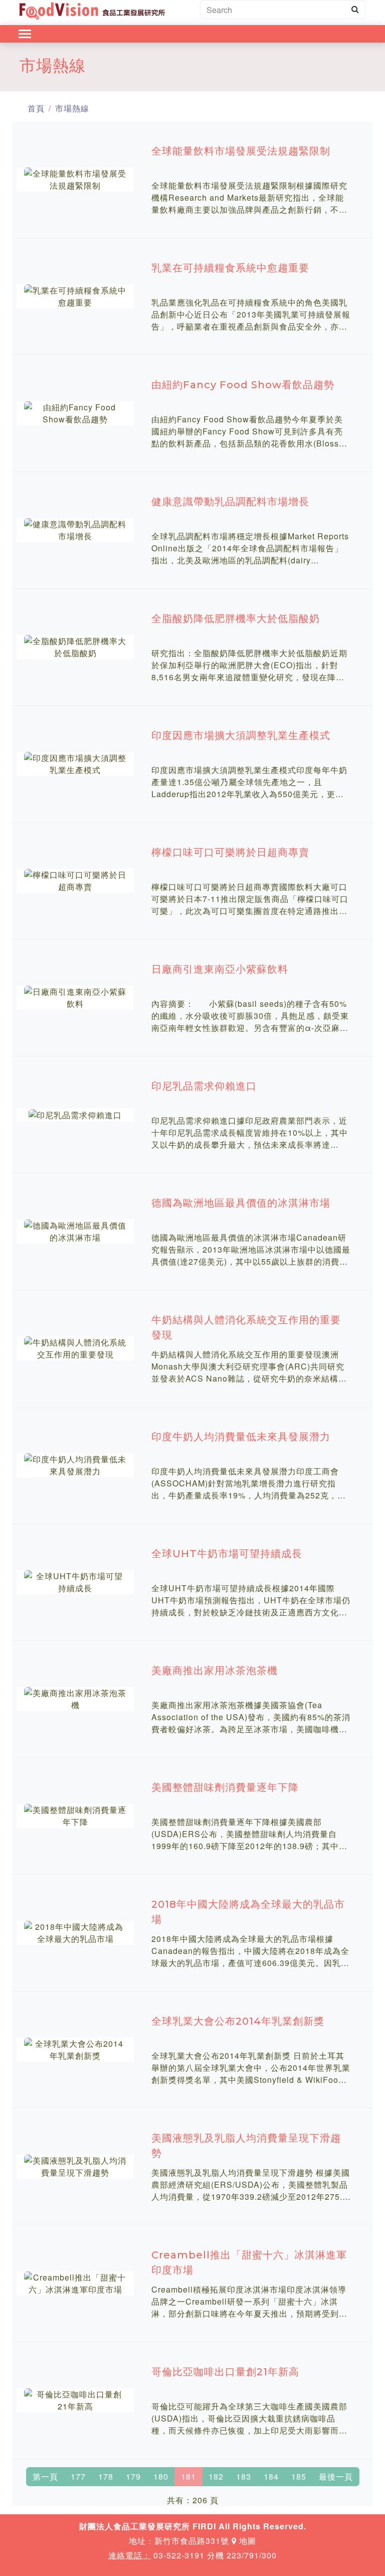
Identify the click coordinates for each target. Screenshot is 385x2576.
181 (188, 2476)
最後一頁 (336, 2476)
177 (78, 2476)
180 (161, 2476)
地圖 (246, 2541)
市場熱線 (72, 108)
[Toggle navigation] (25, 34)
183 (244, 2476)
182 (216, 2476)
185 (299, 2476)
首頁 (36, 108)
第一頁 (45, 2476)
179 (133, 2476)
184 (271, 2476)
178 (106, 2476)
